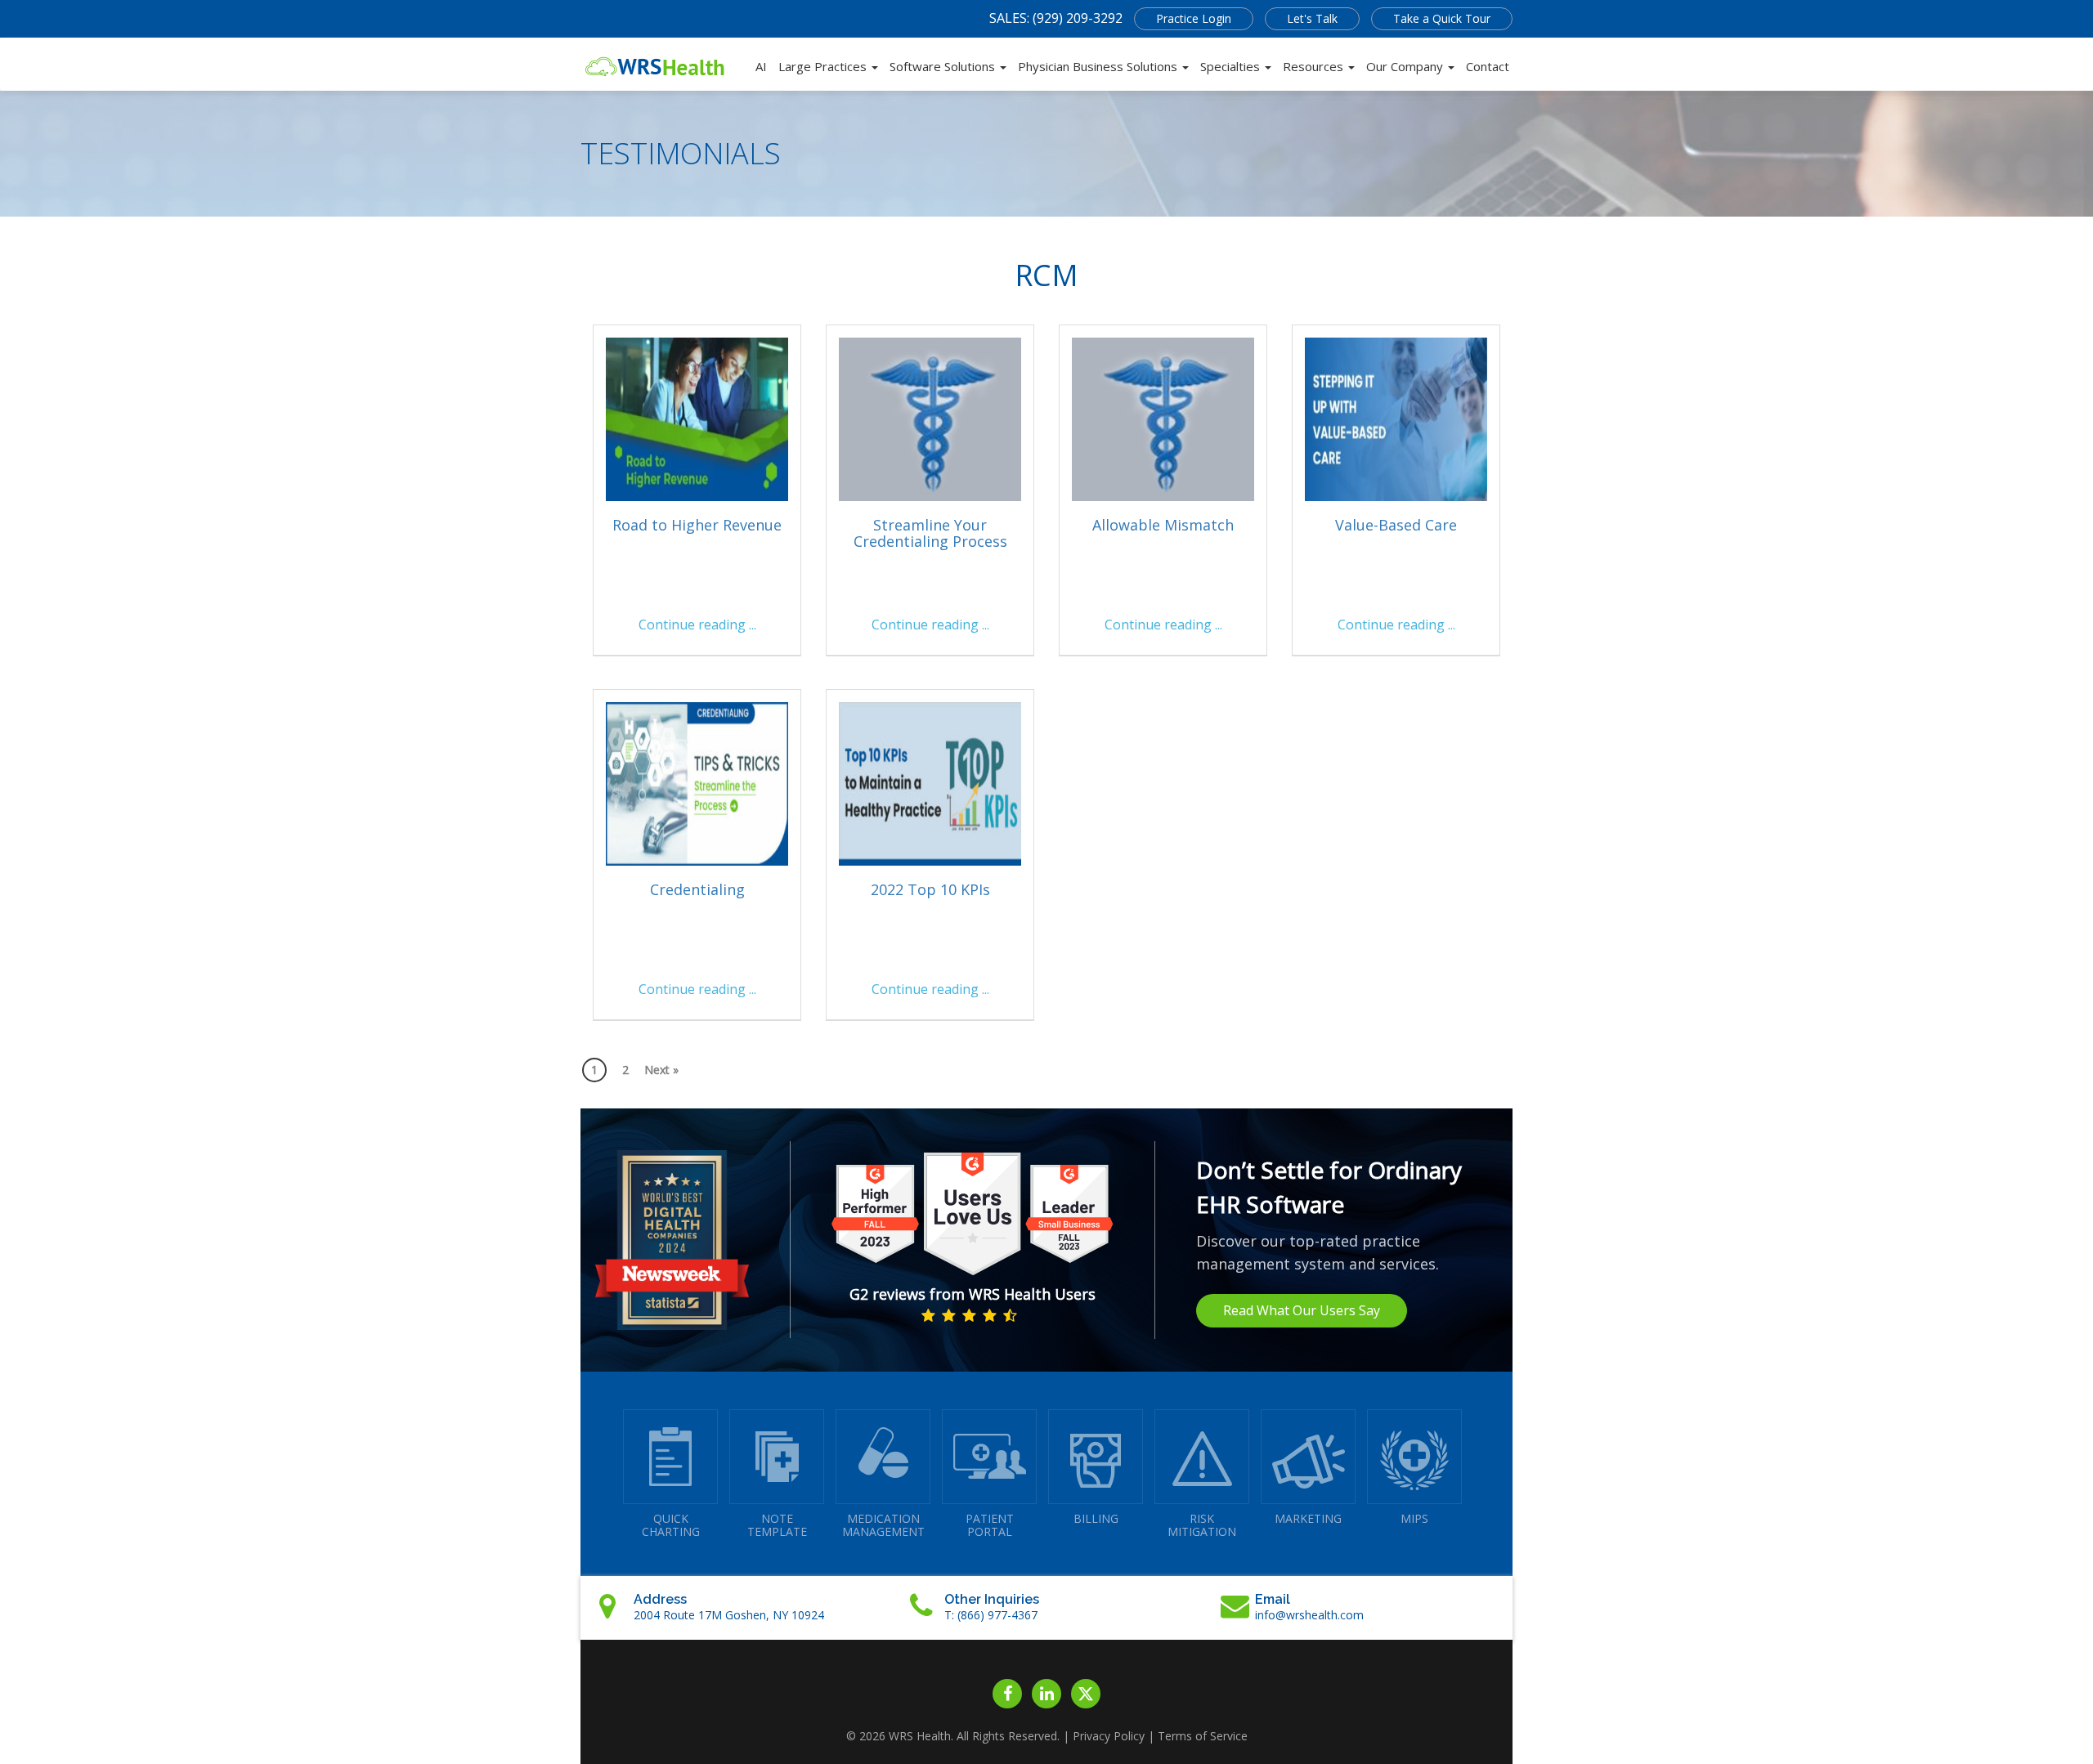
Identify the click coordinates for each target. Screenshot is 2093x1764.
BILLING (1096, 1518)
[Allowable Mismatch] (1163, 419)
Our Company (1406, 66)
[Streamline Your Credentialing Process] (930, 419)
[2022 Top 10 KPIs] (930, 784)
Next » (661, 1070)
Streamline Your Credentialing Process (930, 533)
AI (761, 66)
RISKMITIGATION (1202, 1525)
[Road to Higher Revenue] (697, 419)
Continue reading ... (697, 625)
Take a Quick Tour (1442, 18)
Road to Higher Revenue (697, 525)
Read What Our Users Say (1302, 1310)
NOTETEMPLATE (777, 1525)
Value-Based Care (1396, 525)
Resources (1315, 66)
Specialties (1232, 66)
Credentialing (697, 889)
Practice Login (1194, 18)
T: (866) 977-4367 (991, 1615)
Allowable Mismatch (1163, 525)
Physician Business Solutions (1099, 66)
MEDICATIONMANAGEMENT (883, 1525)
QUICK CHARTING (671, 1525)
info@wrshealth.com (1309, 1615)
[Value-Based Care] (1396, 419)
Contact (1488, 66)
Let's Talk (1312, 18)
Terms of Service (1203, 1736)
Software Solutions (944, 66)
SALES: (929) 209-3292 (1056, 18)
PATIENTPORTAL (990, 1525)
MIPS (1414, 1518)
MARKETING (1308, 1518)
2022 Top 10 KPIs (930, 889)
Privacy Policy (1109, 1736)
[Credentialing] (697, 784)
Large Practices (824, 66)
